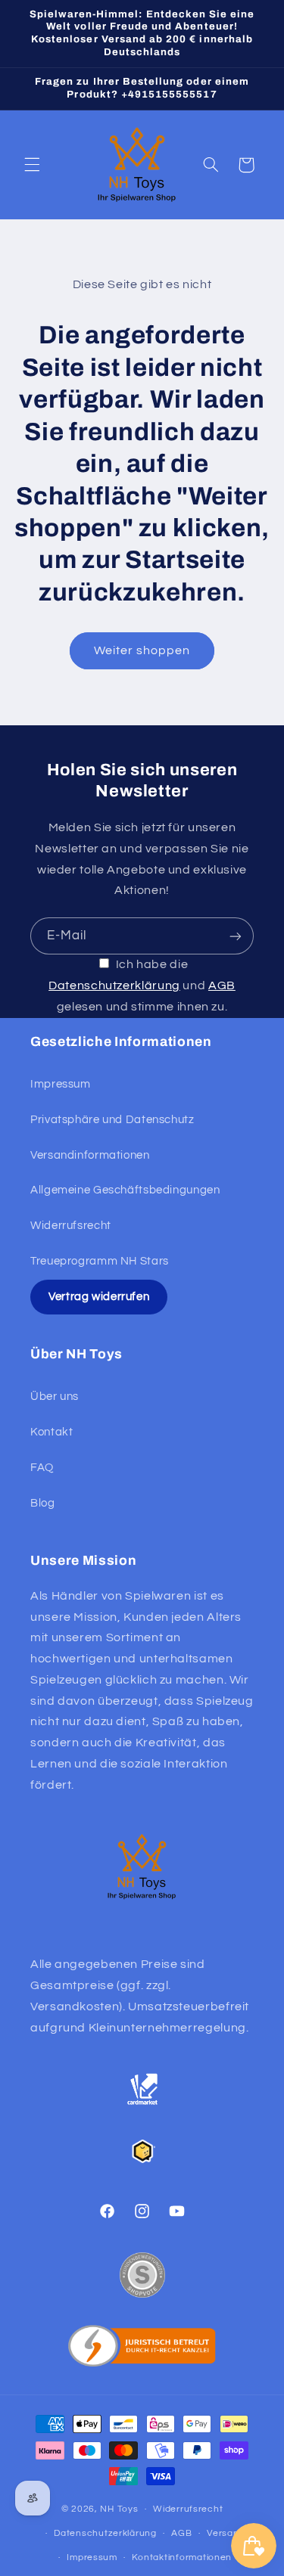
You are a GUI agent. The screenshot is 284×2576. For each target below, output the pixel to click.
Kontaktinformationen (182, 2557)
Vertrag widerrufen (99, 1297)
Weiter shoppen (142, 650)
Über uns (55, 1397)
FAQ (42, 1468)
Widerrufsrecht (71, 1226)
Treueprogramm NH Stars (100, 1261)
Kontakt (51, 1432)
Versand (226, 2533)
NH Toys (119, 2509)
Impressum (61, 1084)
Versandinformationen (90, 1155)
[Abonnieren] (236, 936)
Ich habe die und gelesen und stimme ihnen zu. (142, 985)
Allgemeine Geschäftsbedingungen (125, 1190)
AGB (222, 985)
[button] (32, 165)
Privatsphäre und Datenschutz (112, 1120)
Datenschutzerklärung (114, 985)
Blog (43, 1503)
